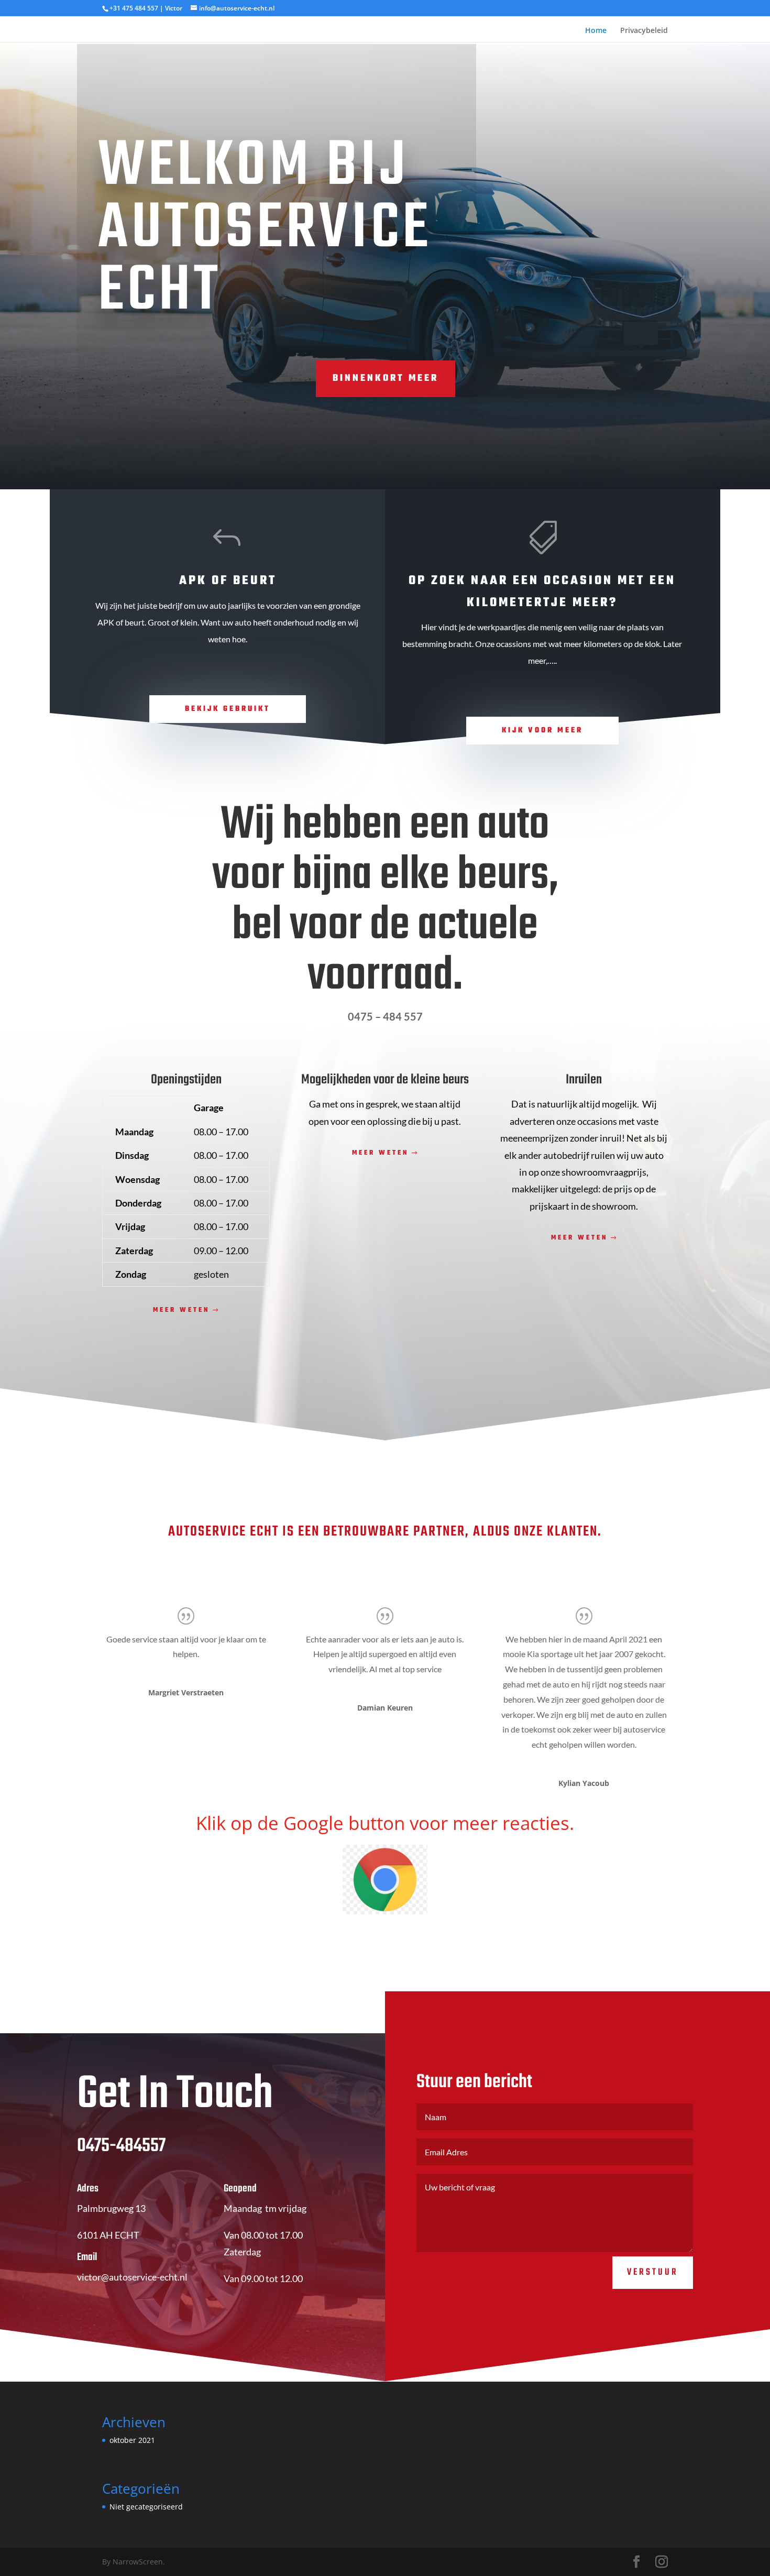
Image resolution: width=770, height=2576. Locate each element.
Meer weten (181, 1305)
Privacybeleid (644, 28)
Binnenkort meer (386, 373)
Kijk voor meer (542, 725)
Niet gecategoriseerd (146, 2501)
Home (596, 28)
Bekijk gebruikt (228, 704)
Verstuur (653, 2267)
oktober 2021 (132, 2435)
